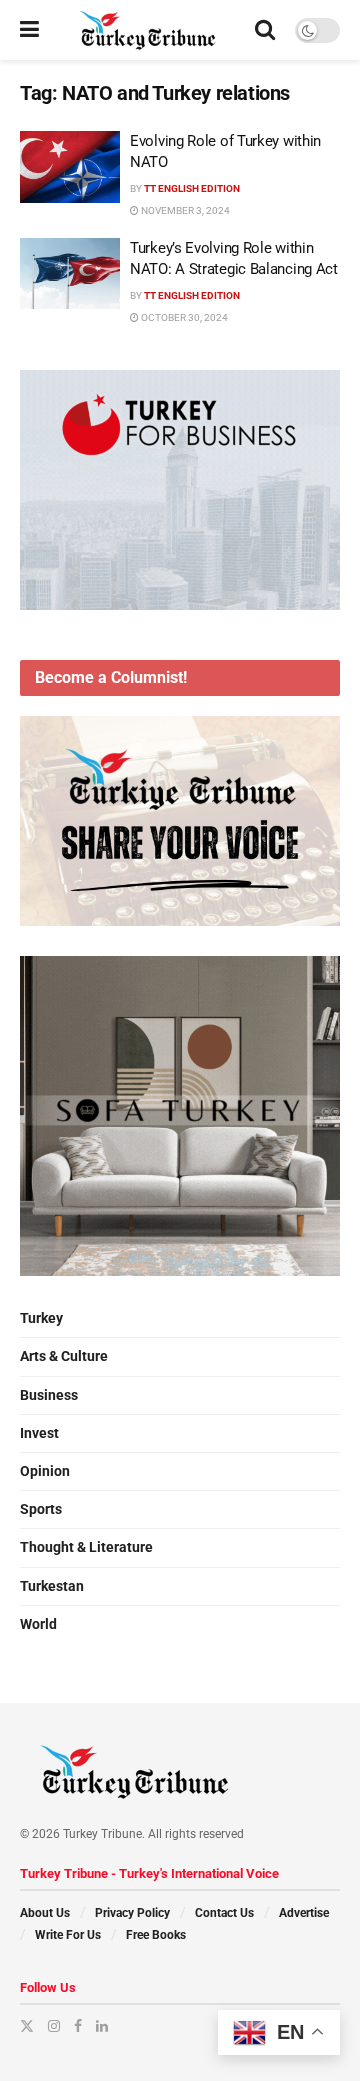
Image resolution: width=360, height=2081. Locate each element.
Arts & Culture (64, 1356)
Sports (41, 1509)
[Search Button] (265, 30)
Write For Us (68, 1935)
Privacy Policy (132, 1913)
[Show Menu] (29, 30)
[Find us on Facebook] (78, 2026)
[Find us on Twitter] (27, 2026)
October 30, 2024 (183, 317)
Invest (39, 1433)
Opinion (45, 1471)
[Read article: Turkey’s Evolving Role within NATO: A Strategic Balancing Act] (70, 274)
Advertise (304, 1913)
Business (49, 1395)
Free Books (156, 1935)
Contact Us (224, 1913)
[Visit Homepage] (147, 30)
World (38, 1624)
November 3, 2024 (184, 210)
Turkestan (52, 1586)
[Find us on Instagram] (54, 2026)
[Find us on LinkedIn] (102, 2026)
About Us (45, 1913)
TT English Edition (192, 188)
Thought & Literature (86, 1547)
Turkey (41, 1318)
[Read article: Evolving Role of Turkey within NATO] (70, 167)
